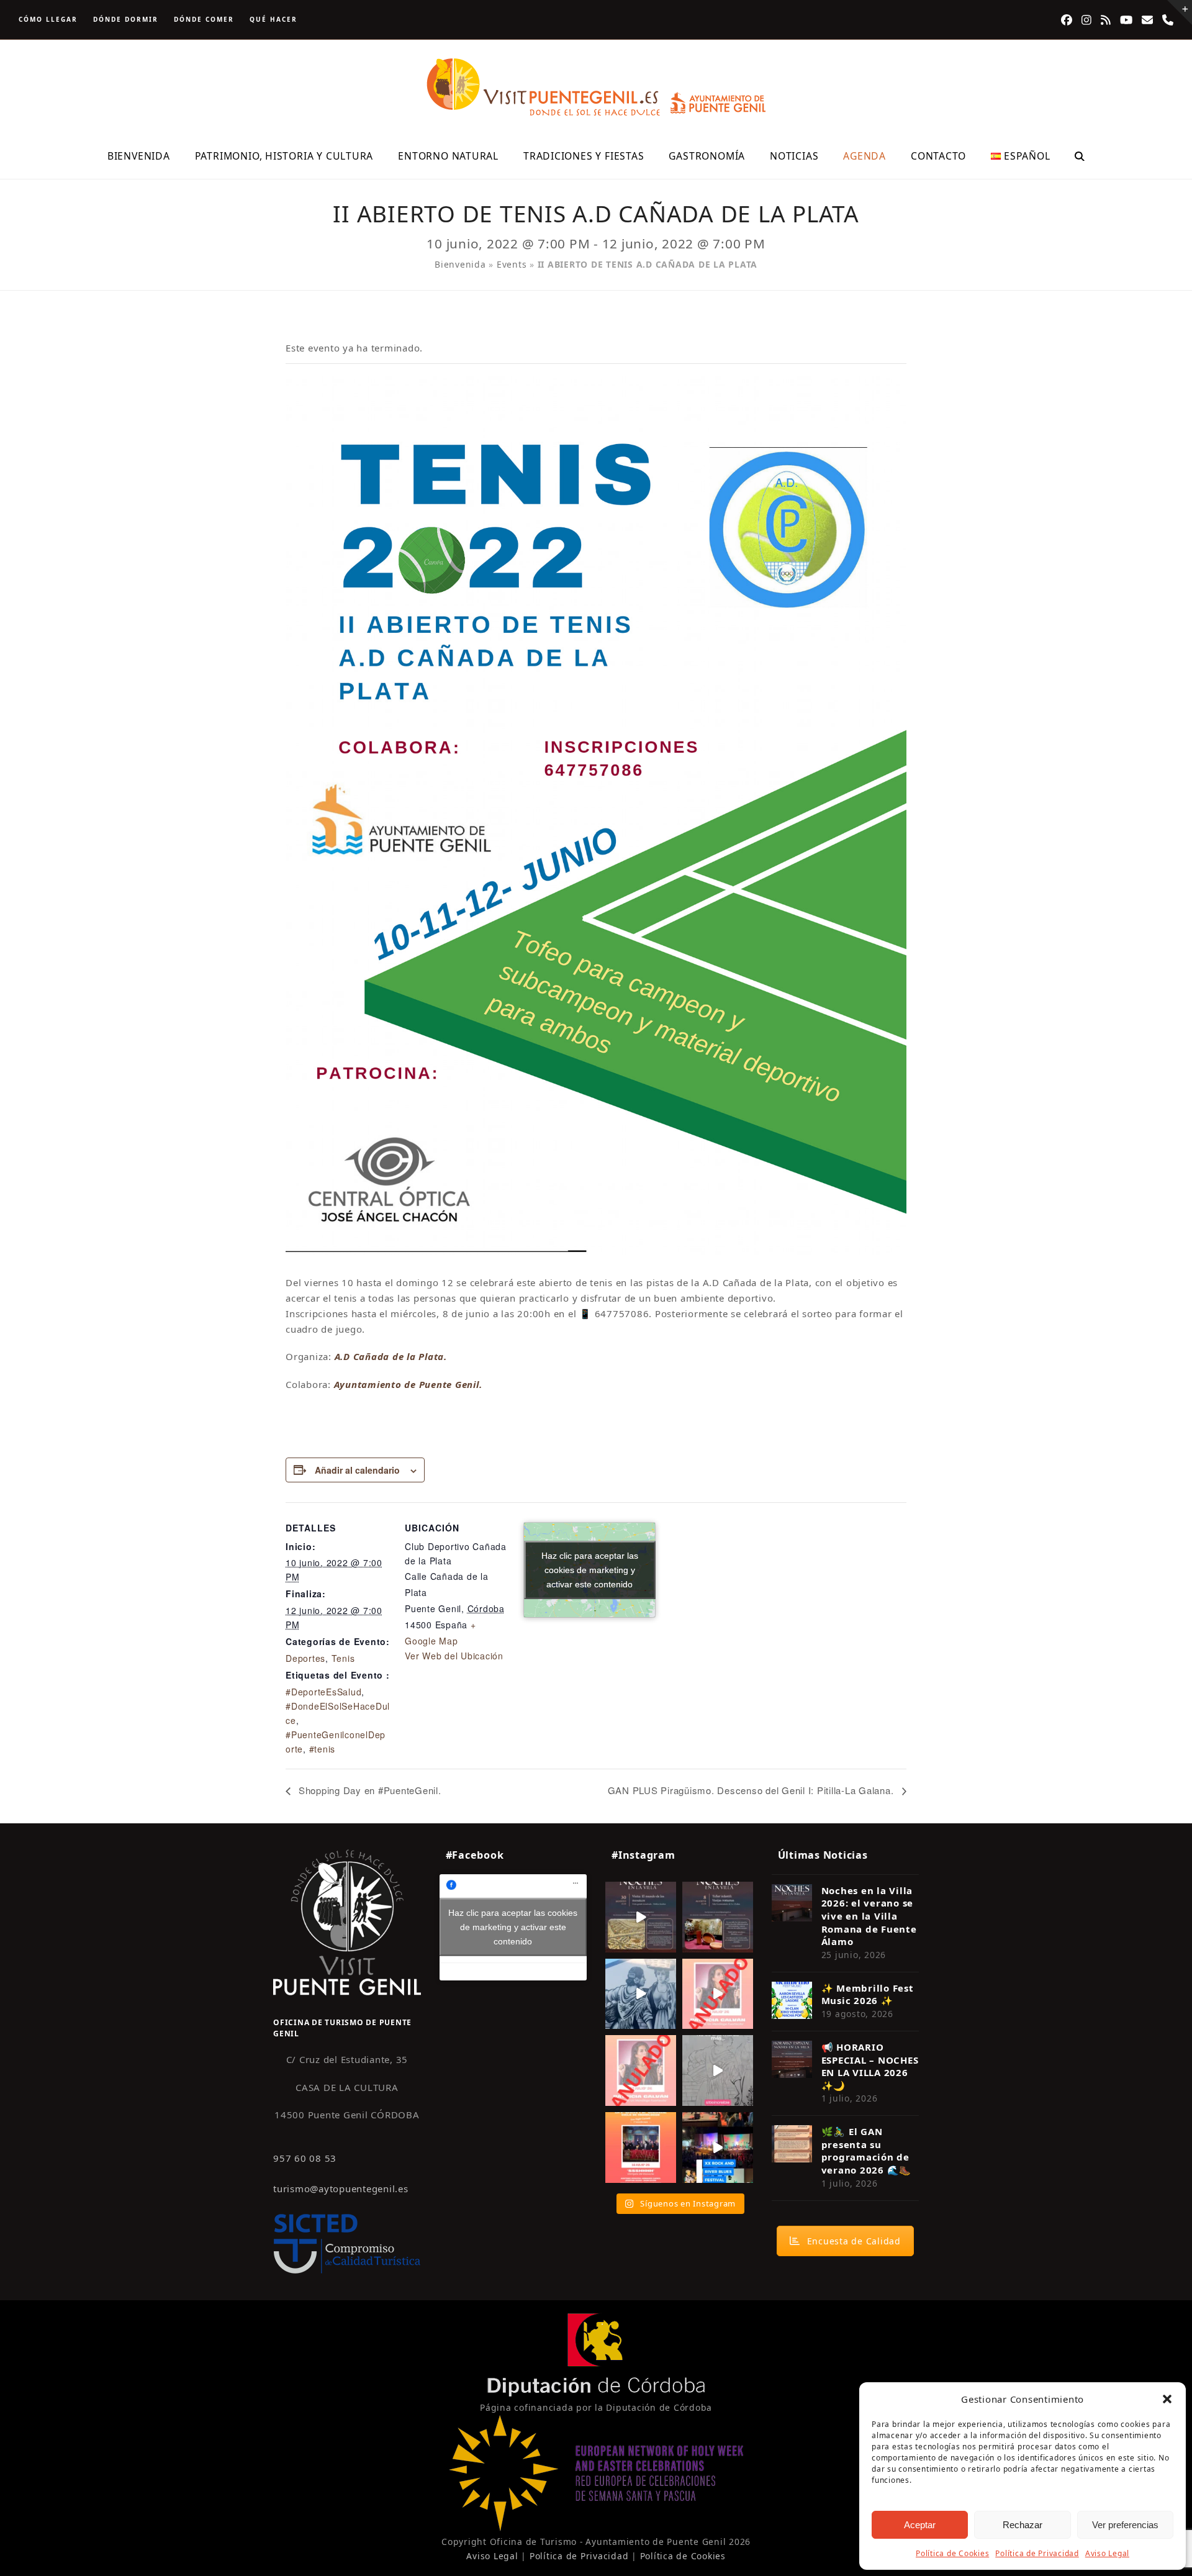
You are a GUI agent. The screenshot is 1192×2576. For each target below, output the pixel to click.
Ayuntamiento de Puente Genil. (408, 1384)
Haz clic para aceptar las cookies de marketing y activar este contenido (590, 1570)
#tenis (323, 1749)
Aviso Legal (1107, 2553)
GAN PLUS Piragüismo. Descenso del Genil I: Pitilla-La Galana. (752, 1790)
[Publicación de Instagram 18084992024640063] (718, 1994)
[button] (1167, 2399)
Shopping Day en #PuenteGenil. (368, 1790)
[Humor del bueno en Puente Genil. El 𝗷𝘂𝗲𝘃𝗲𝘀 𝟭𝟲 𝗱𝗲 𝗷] (641, 2147)
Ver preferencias (1125, 2525)
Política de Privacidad (1037, 2553)
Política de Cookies (952, 2553)
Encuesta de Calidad (854, 2241)
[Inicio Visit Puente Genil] (347, 1922)
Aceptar (920, 2525)
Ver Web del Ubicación (454, 1656)
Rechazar (1023, 2525)
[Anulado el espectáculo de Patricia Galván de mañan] (641, 2070)
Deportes (305, 1658)
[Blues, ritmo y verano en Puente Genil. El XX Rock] (718, 2147)
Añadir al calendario (357, 1470)
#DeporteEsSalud (323, 1692)
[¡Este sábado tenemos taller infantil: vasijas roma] (718, 1917)
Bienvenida (460, 264)
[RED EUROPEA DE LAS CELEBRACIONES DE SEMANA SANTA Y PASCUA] (596, 2528)
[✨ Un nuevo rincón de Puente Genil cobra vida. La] (641, 1994)
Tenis (343, 1658)
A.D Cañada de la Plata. (391, 1356)
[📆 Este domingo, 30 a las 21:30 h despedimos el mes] (641, 1917)
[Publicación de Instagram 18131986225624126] (718, 2070)
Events (512, 264)
